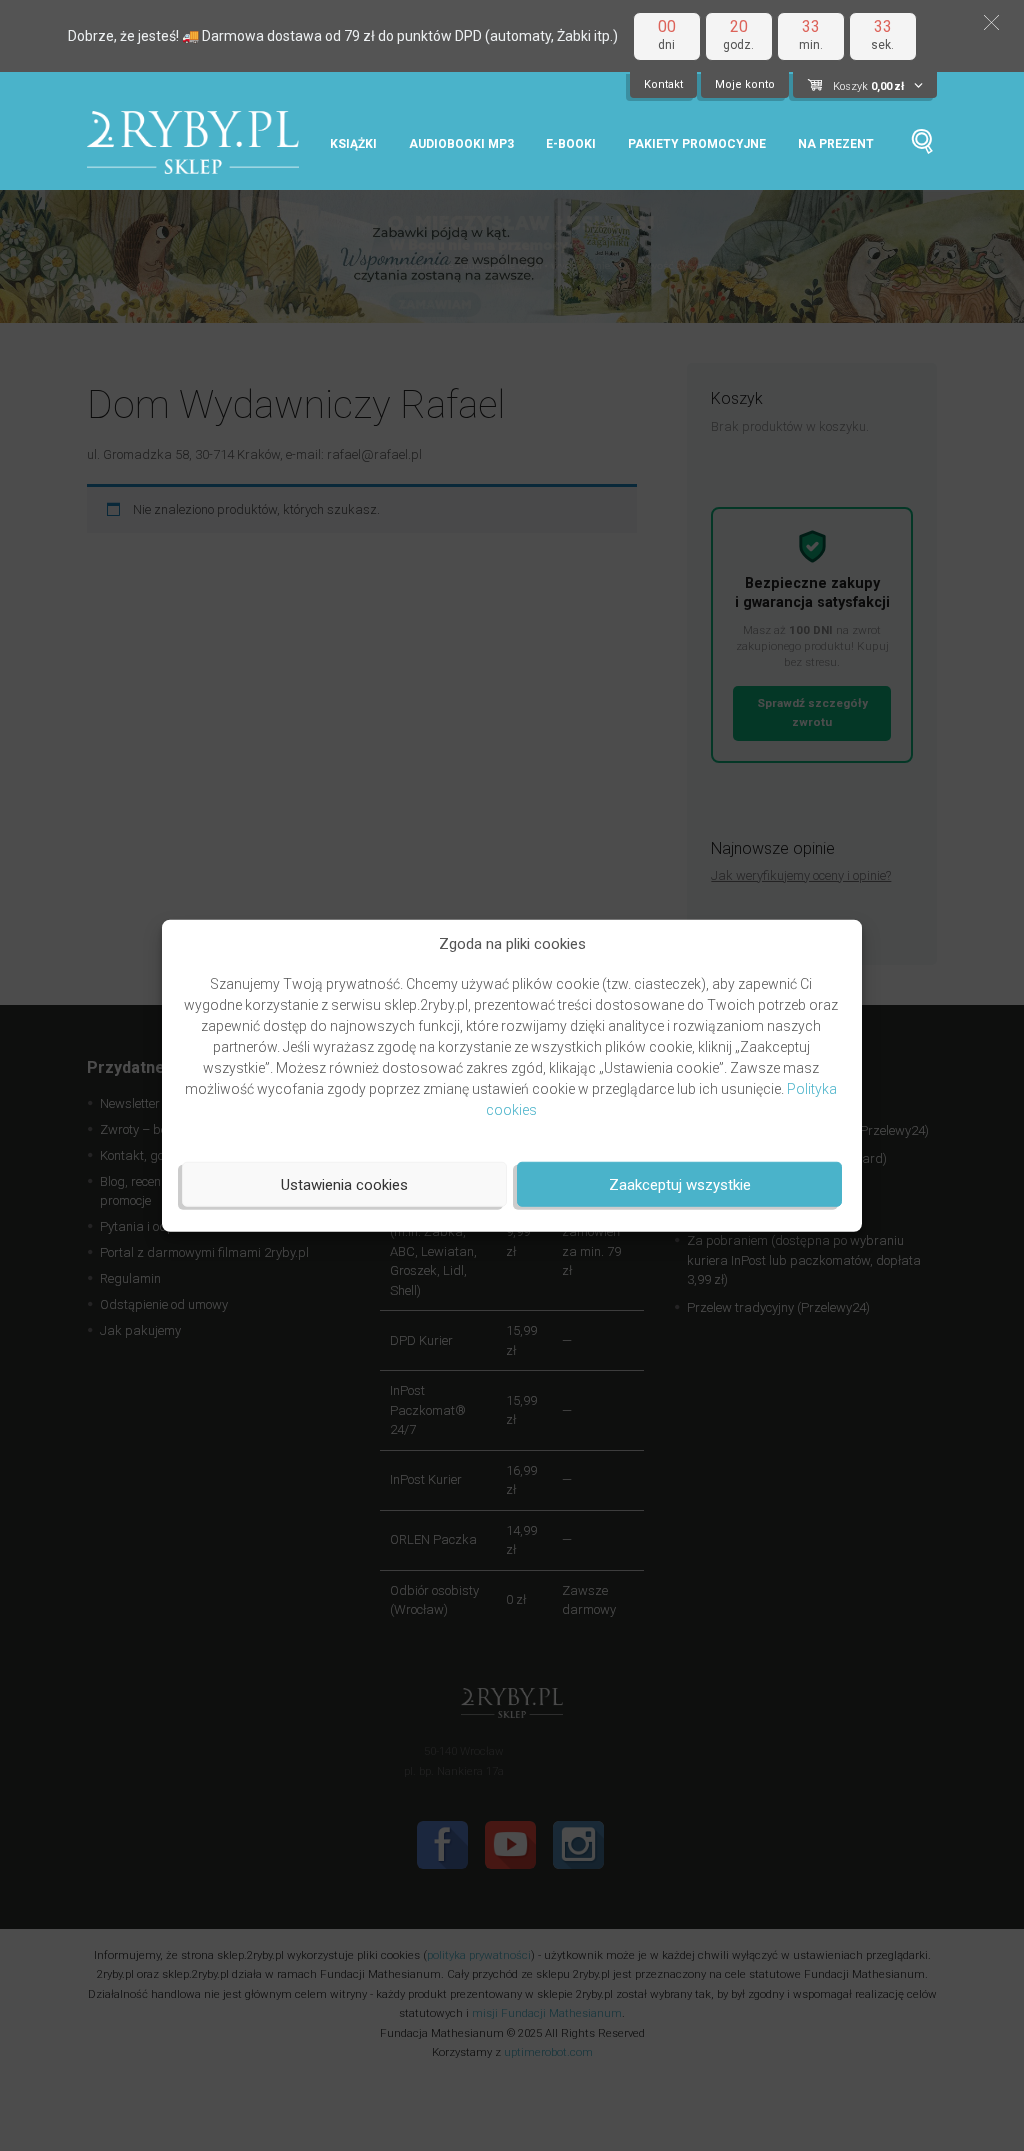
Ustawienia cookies (344, 1184)
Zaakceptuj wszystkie (680, 1184)
